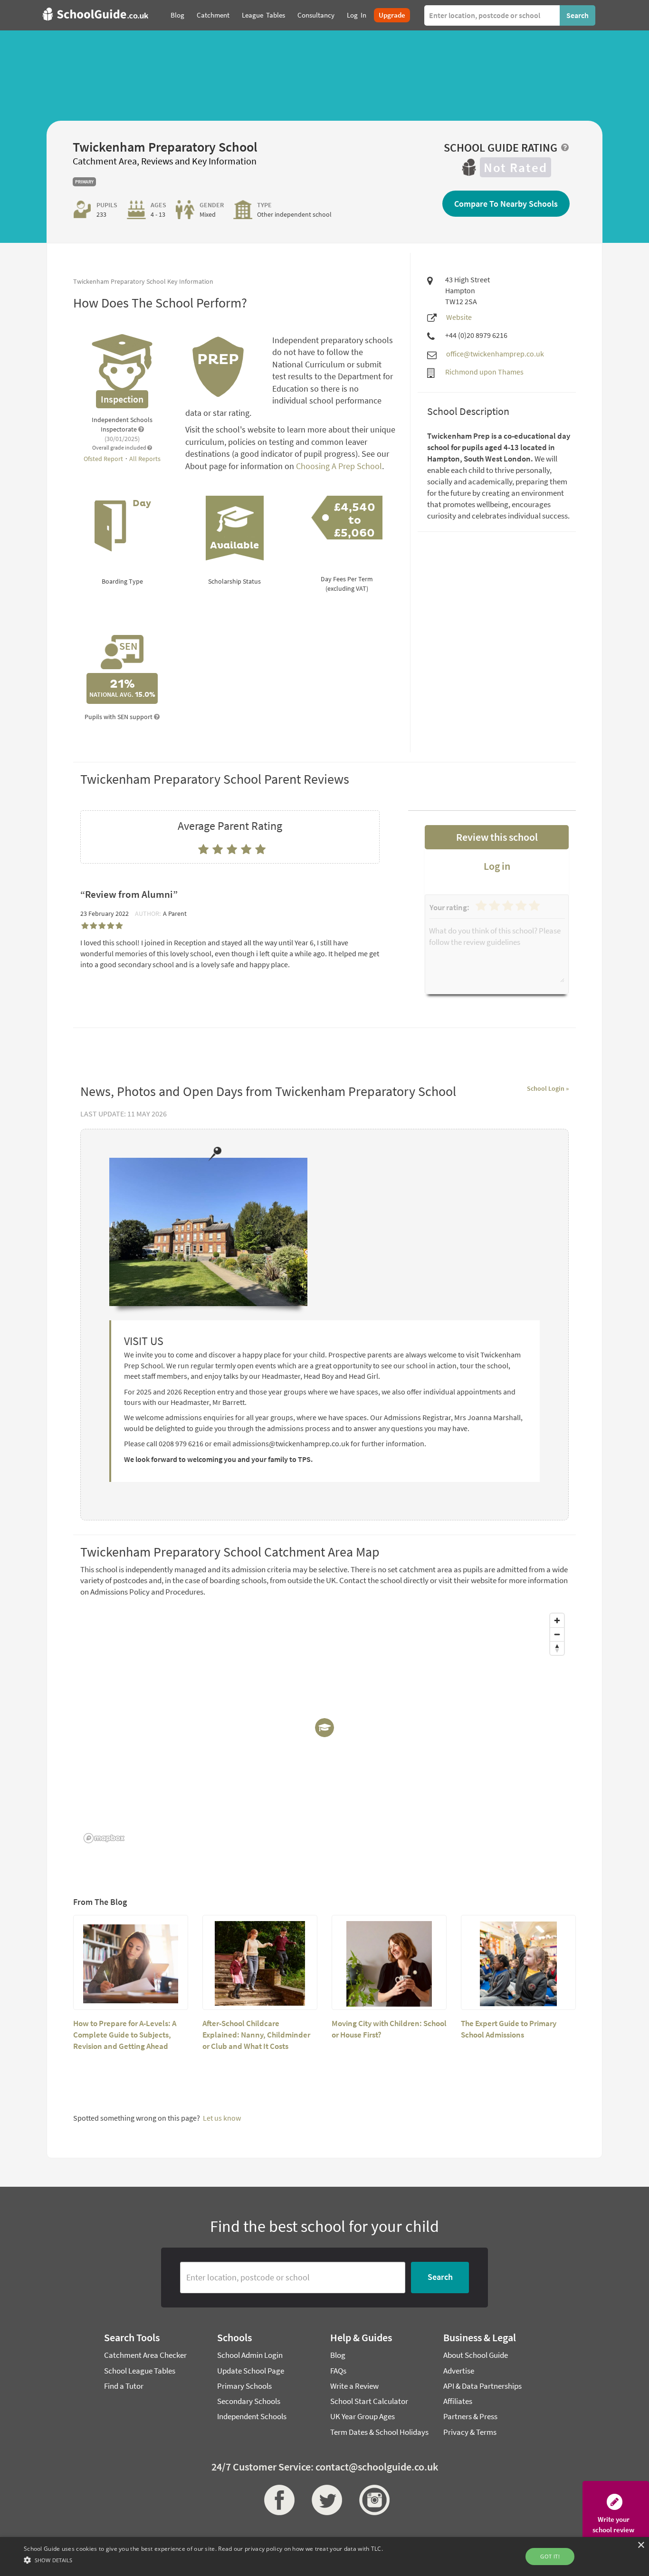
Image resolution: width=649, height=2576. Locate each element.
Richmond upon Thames (484, 372)
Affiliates (458, 2401)
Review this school (497, 837)
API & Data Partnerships (482, 2386)
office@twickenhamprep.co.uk (495, 354)
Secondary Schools (249, 2401)
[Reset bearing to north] (557, 1648)
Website (459, 317)
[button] (203, 2560)
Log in (497, 866)
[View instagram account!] (372, 2500)
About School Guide (476, 2355)
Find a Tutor (124, 2386)
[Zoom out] (557, 1634)
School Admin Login (250, 2355)
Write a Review (354, 2386)
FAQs (338, 2371)
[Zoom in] (557, 1620)
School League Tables (140, 2371)
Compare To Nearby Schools (506, 204)
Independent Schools (252, 2416)
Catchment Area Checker (145, 2355)
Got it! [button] (550, 2556)
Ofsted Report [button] (104, 459)
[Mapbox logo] (104, 1838)
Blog (338, 2355)
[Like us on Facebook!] (277, 2500)
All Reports (145, 459)
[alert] (324, 2557)
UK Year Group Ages (363, 2416)
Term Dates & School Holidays (379, 2432)
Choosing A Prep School (339, 466)
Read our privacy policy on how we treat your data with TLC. (301, 2549)
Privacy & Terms (470, 2432)
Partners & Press (470, 2416)
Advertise (459, 2371)
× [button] (641, 2545)
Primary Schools (244, 2386)
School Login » (548, 1088)
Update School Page (251, 2371)
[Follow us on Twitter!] (324, 2500)
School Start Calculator (369, 2401)
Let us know (222, 2118)
